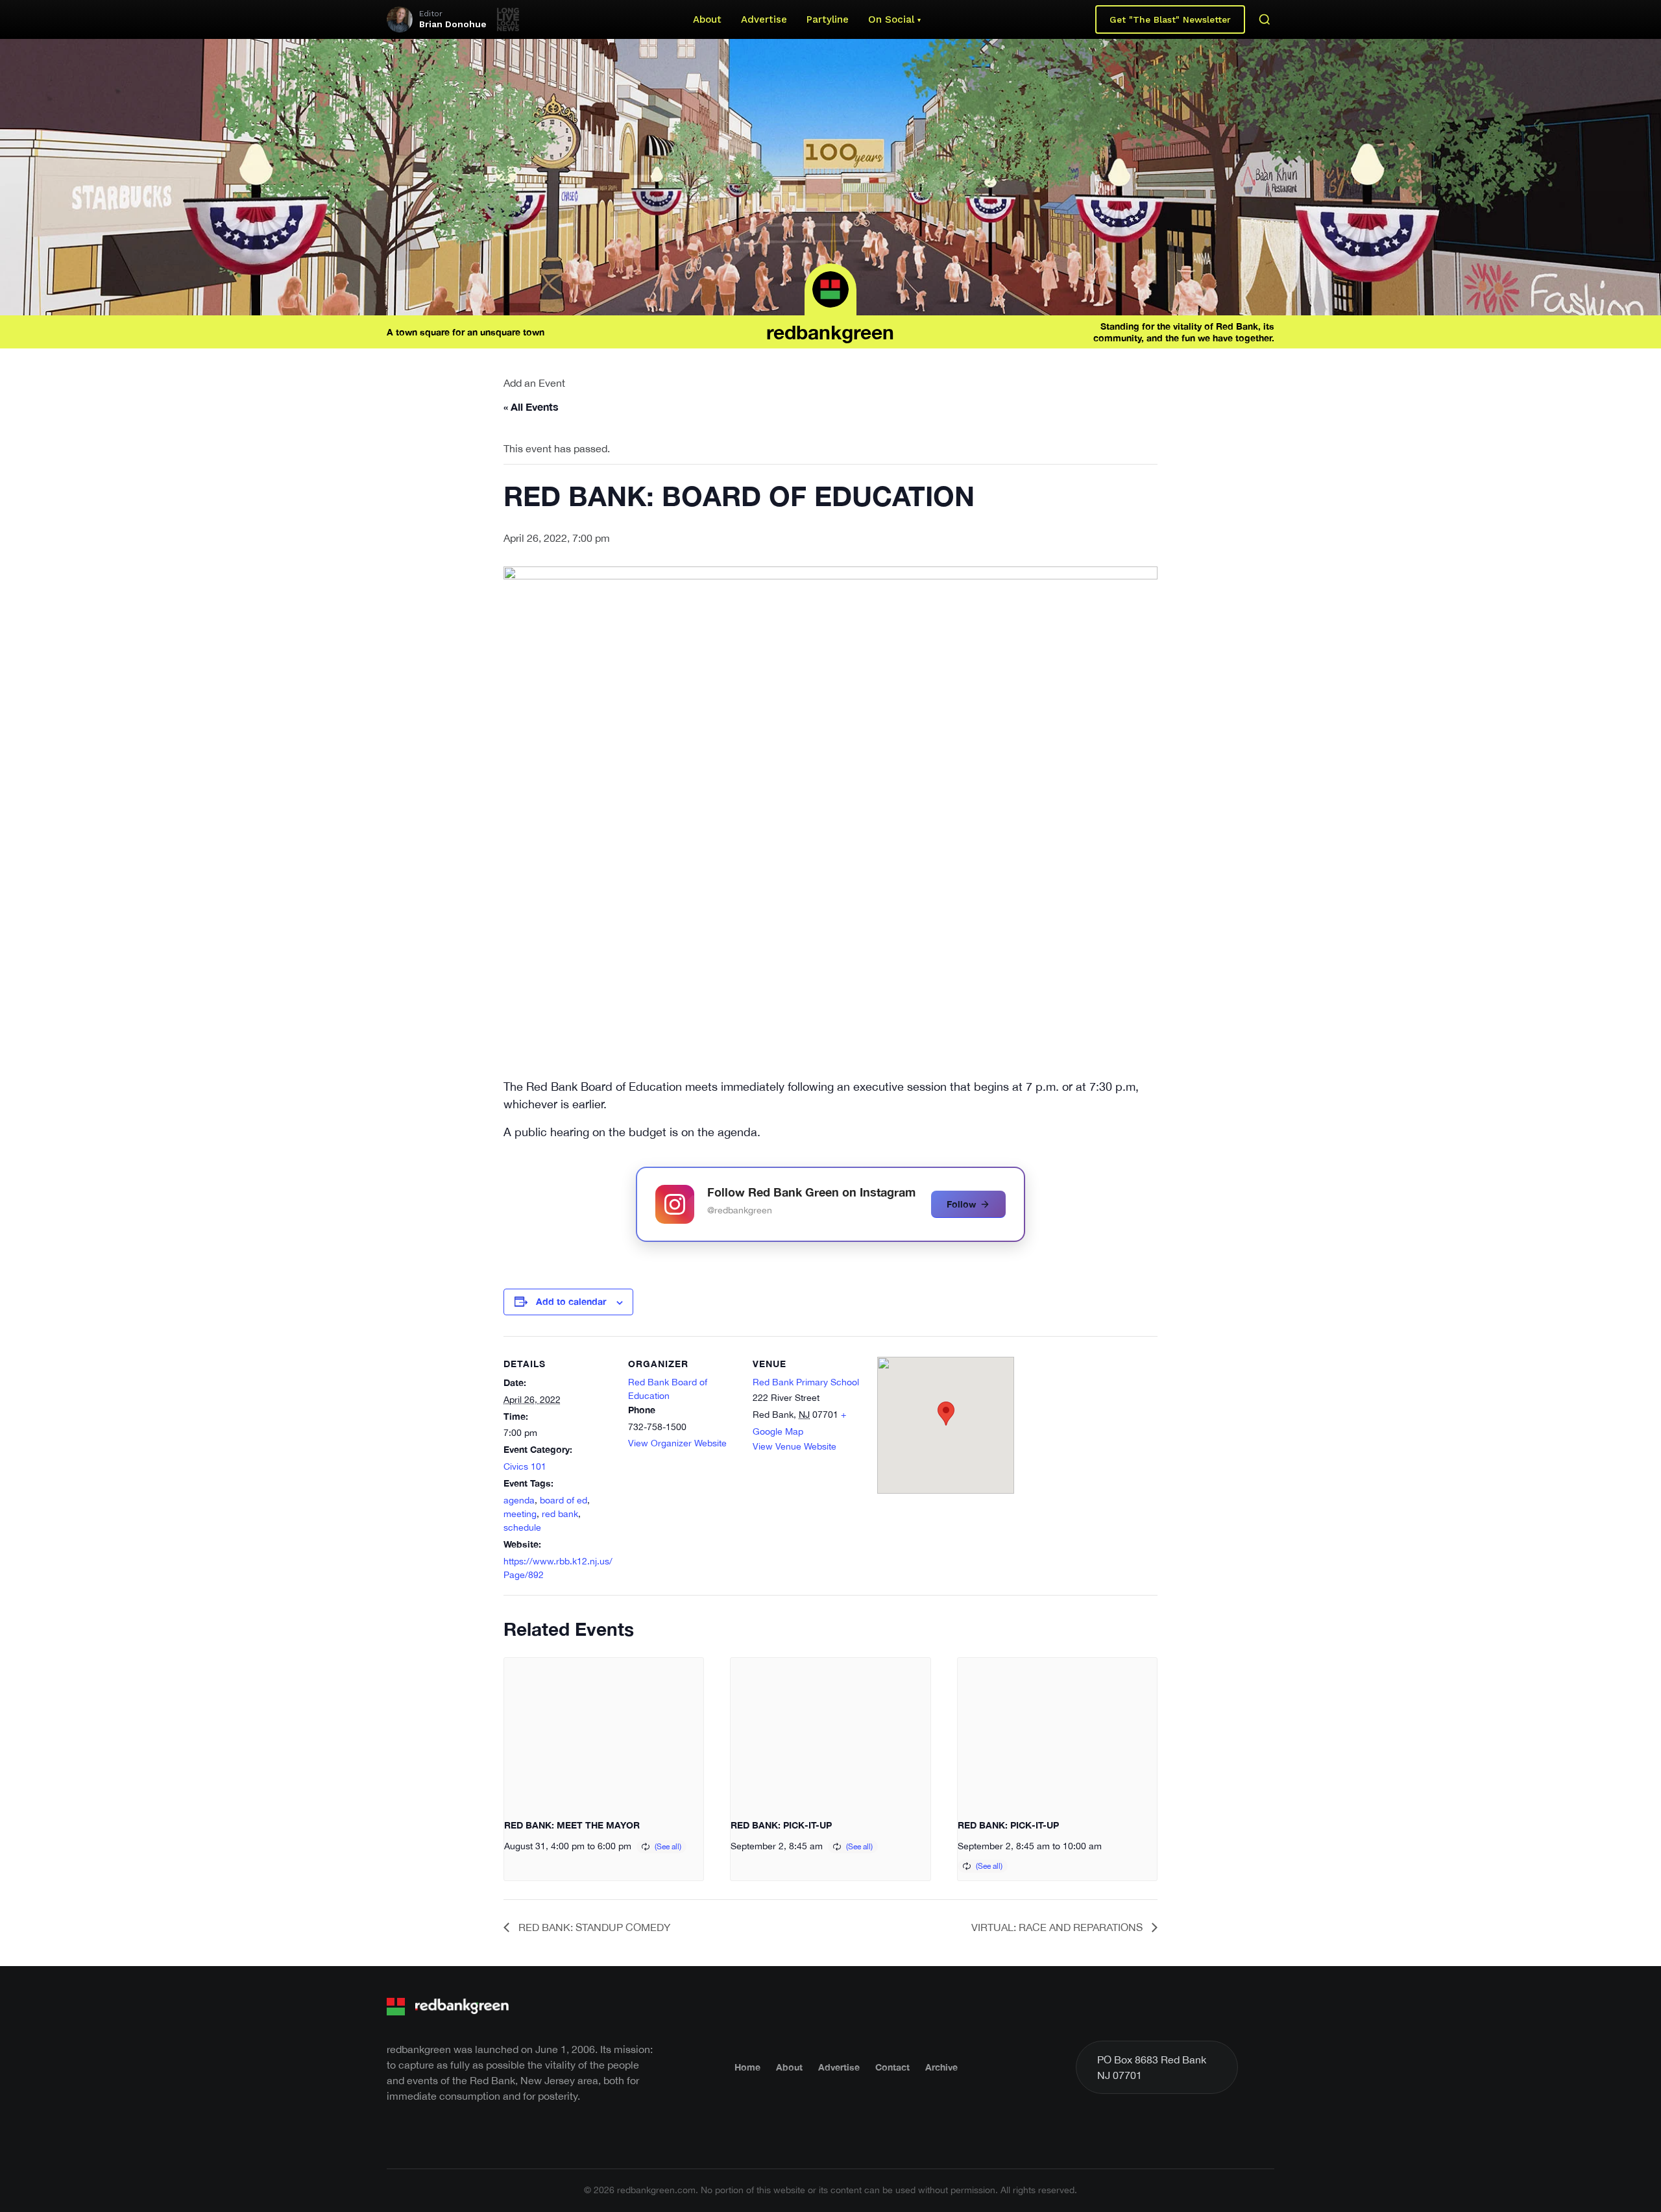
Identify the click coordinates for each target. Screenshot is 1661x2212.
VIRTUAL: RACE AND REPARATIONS (1058, 1927)
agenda (519, 1500)
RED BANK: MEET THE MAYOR (572, 1825)
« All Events (531, 407)
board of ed (564, 1500)
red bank (560, 1514)
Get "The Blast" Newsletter (1170, 19)
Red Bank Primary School (806, 1382)
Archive (941, 2067)
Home (747, 2067)
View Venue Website (794, 1446)
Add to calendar (571, 1301)
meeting (520, 1514)
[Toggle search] (1265, 19)
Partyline (828, 19)
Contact (892, 2067)
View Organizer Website (677, 1443)
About (707, 19)
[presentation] (604, 1732)
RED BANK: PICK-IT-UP (781, 1825)
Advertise (764, 19)
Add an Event (534, 383)
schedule (522, 1527)
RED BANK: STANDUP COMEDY (593, 1927)
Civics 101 (525, 1466)
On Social (891, 19)
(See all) (668, 1847)
